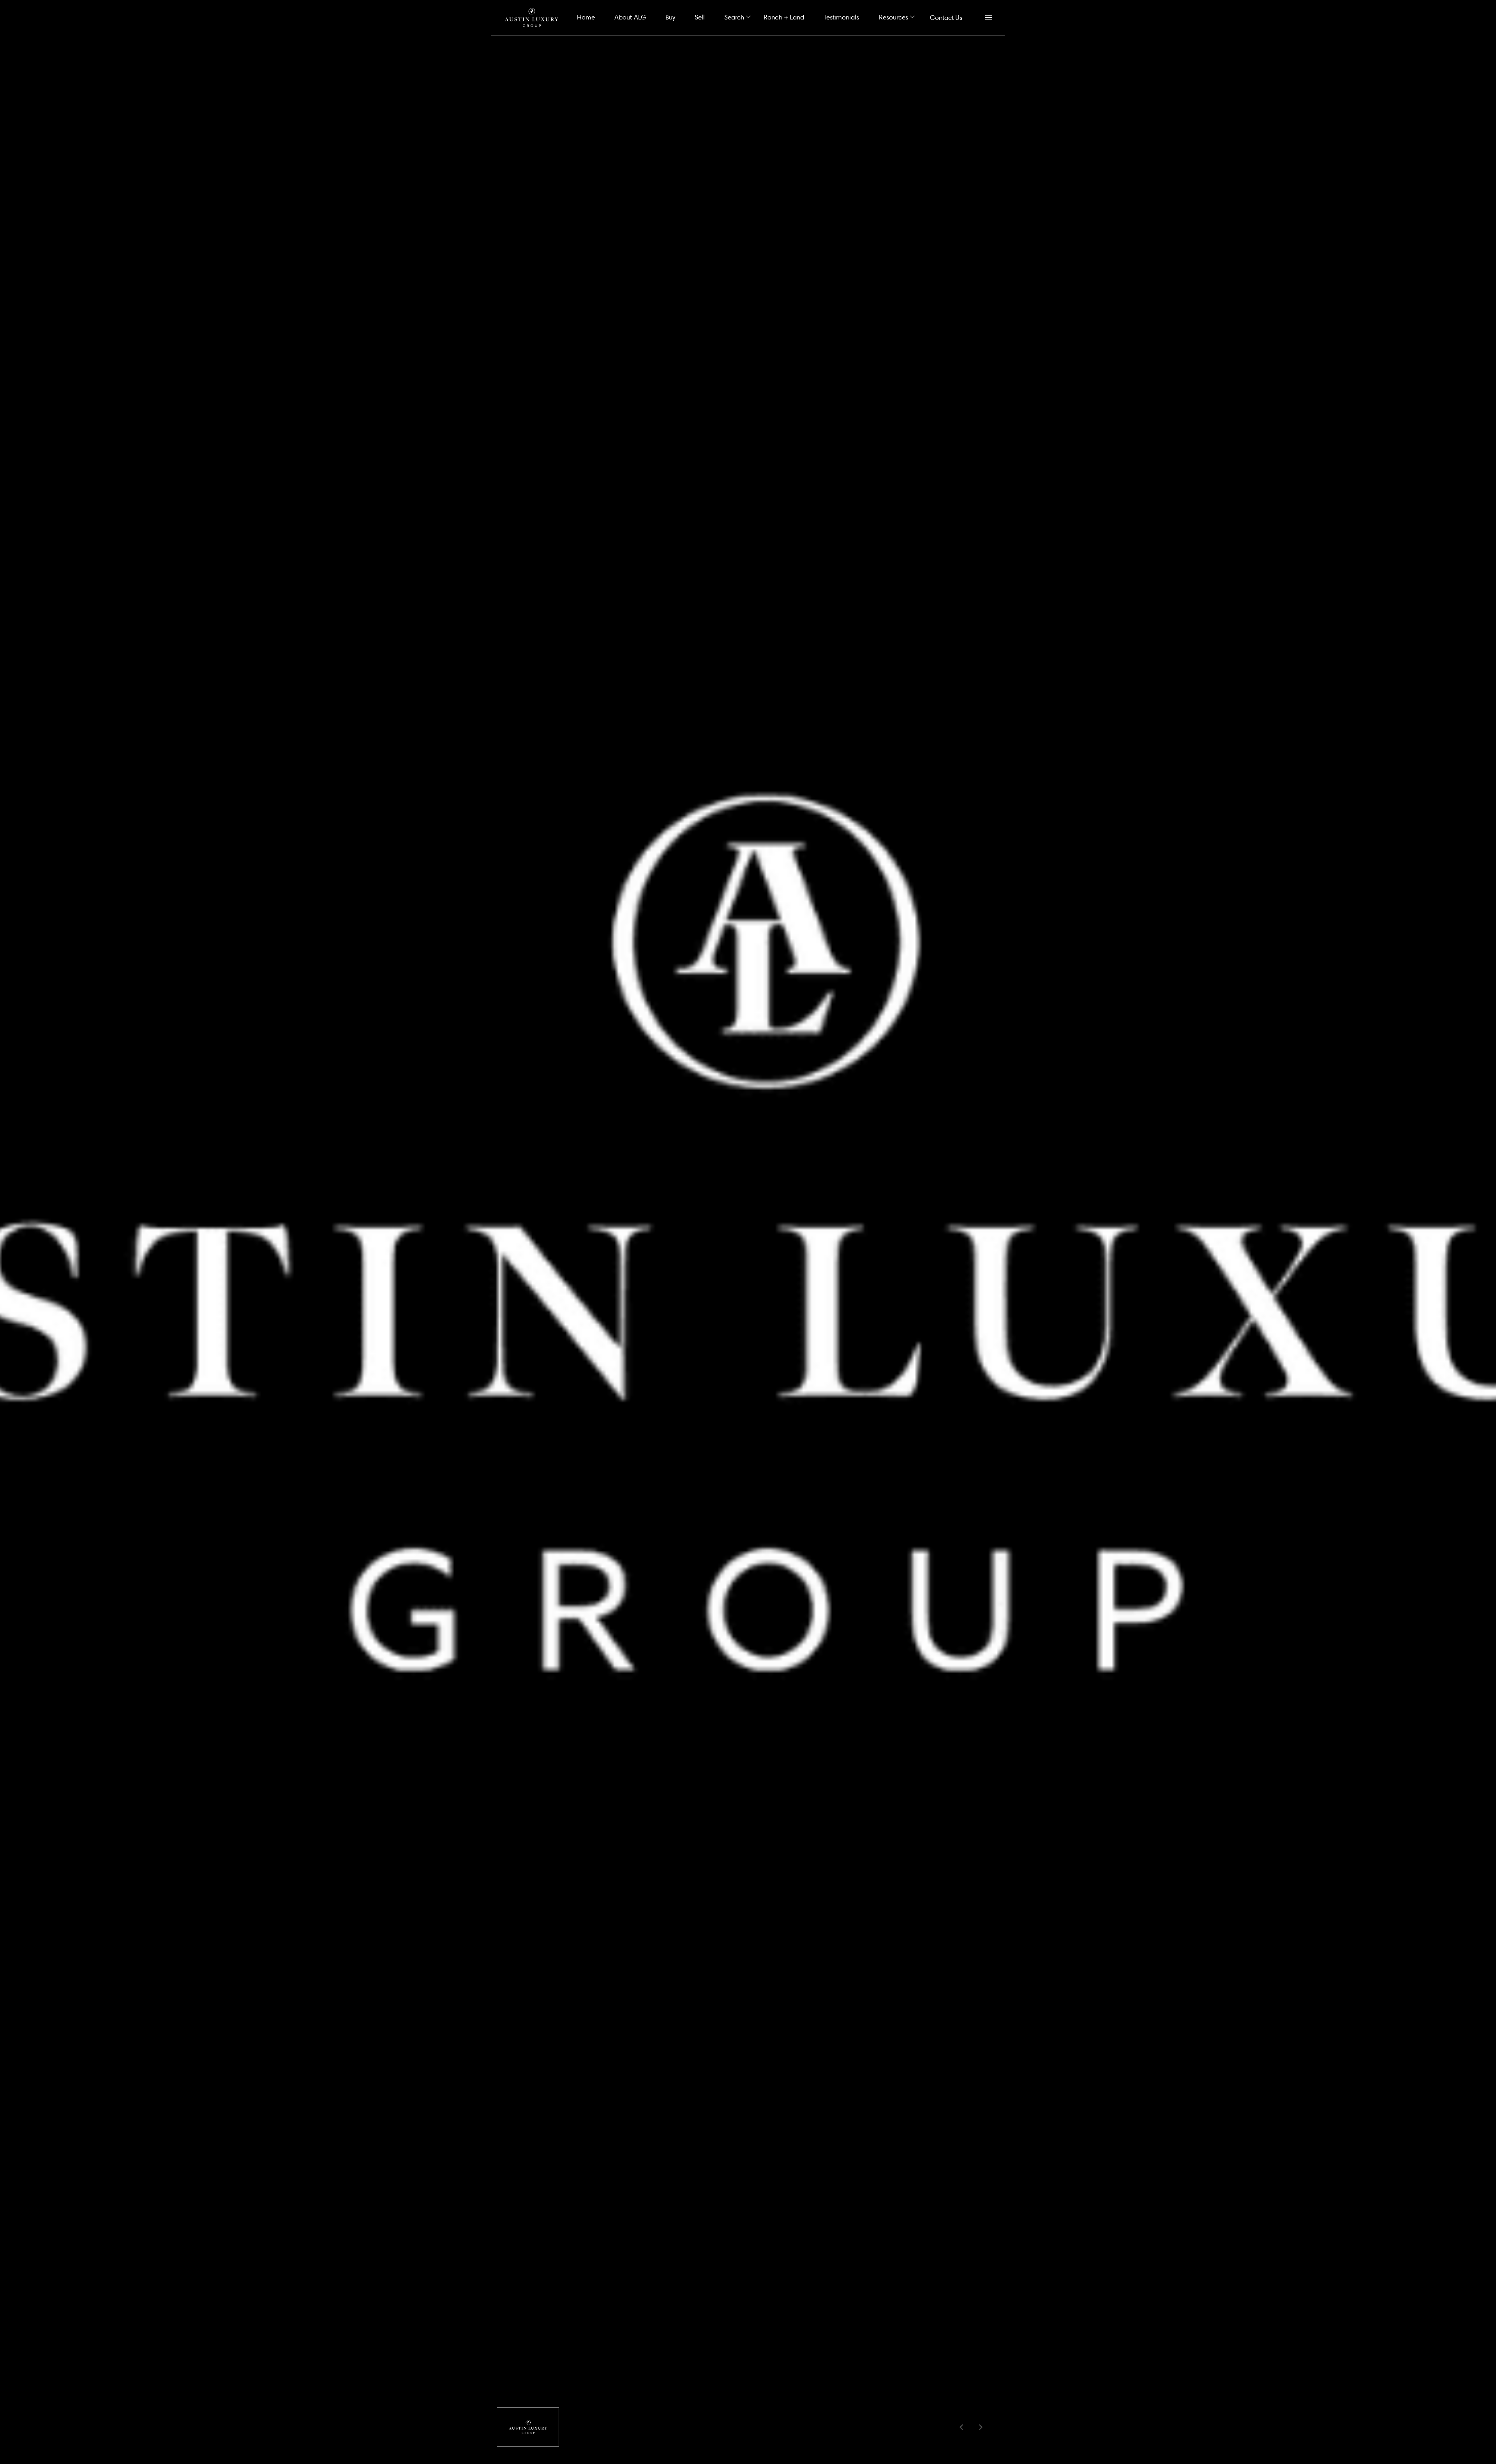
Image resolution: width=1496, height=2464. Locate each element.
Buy (670, 17)
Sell (700, 17)
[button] (528, 2427)
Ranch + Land (784, 17)
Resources (894, 17)
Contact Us (946, 17)
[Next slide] (981, 2427)
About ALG (630, 17)
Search (734, 17)
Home (586, 17)
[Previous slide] (961, 2427)
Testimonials (841, 17)
